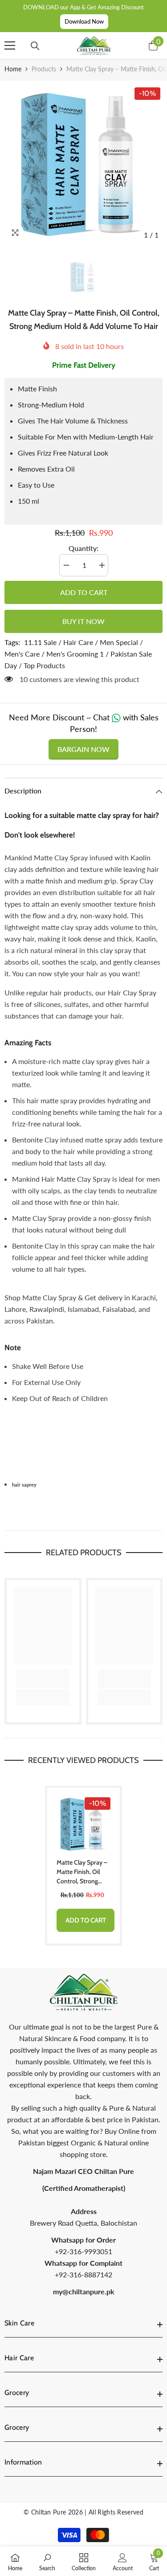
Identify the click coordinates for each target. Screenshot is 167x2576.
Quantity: (83, 548)
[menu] (10, 45)
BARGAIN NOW (83, 749)
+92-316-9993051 (83, 2251)
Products (44, 69)
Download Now (84, 21)
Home (13, 69)
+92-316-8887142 (83, 2274)
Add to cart (84, 592)
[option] (83, 164)
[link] (43, 1679)
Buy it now (83, 621)
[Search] (35, 46)
